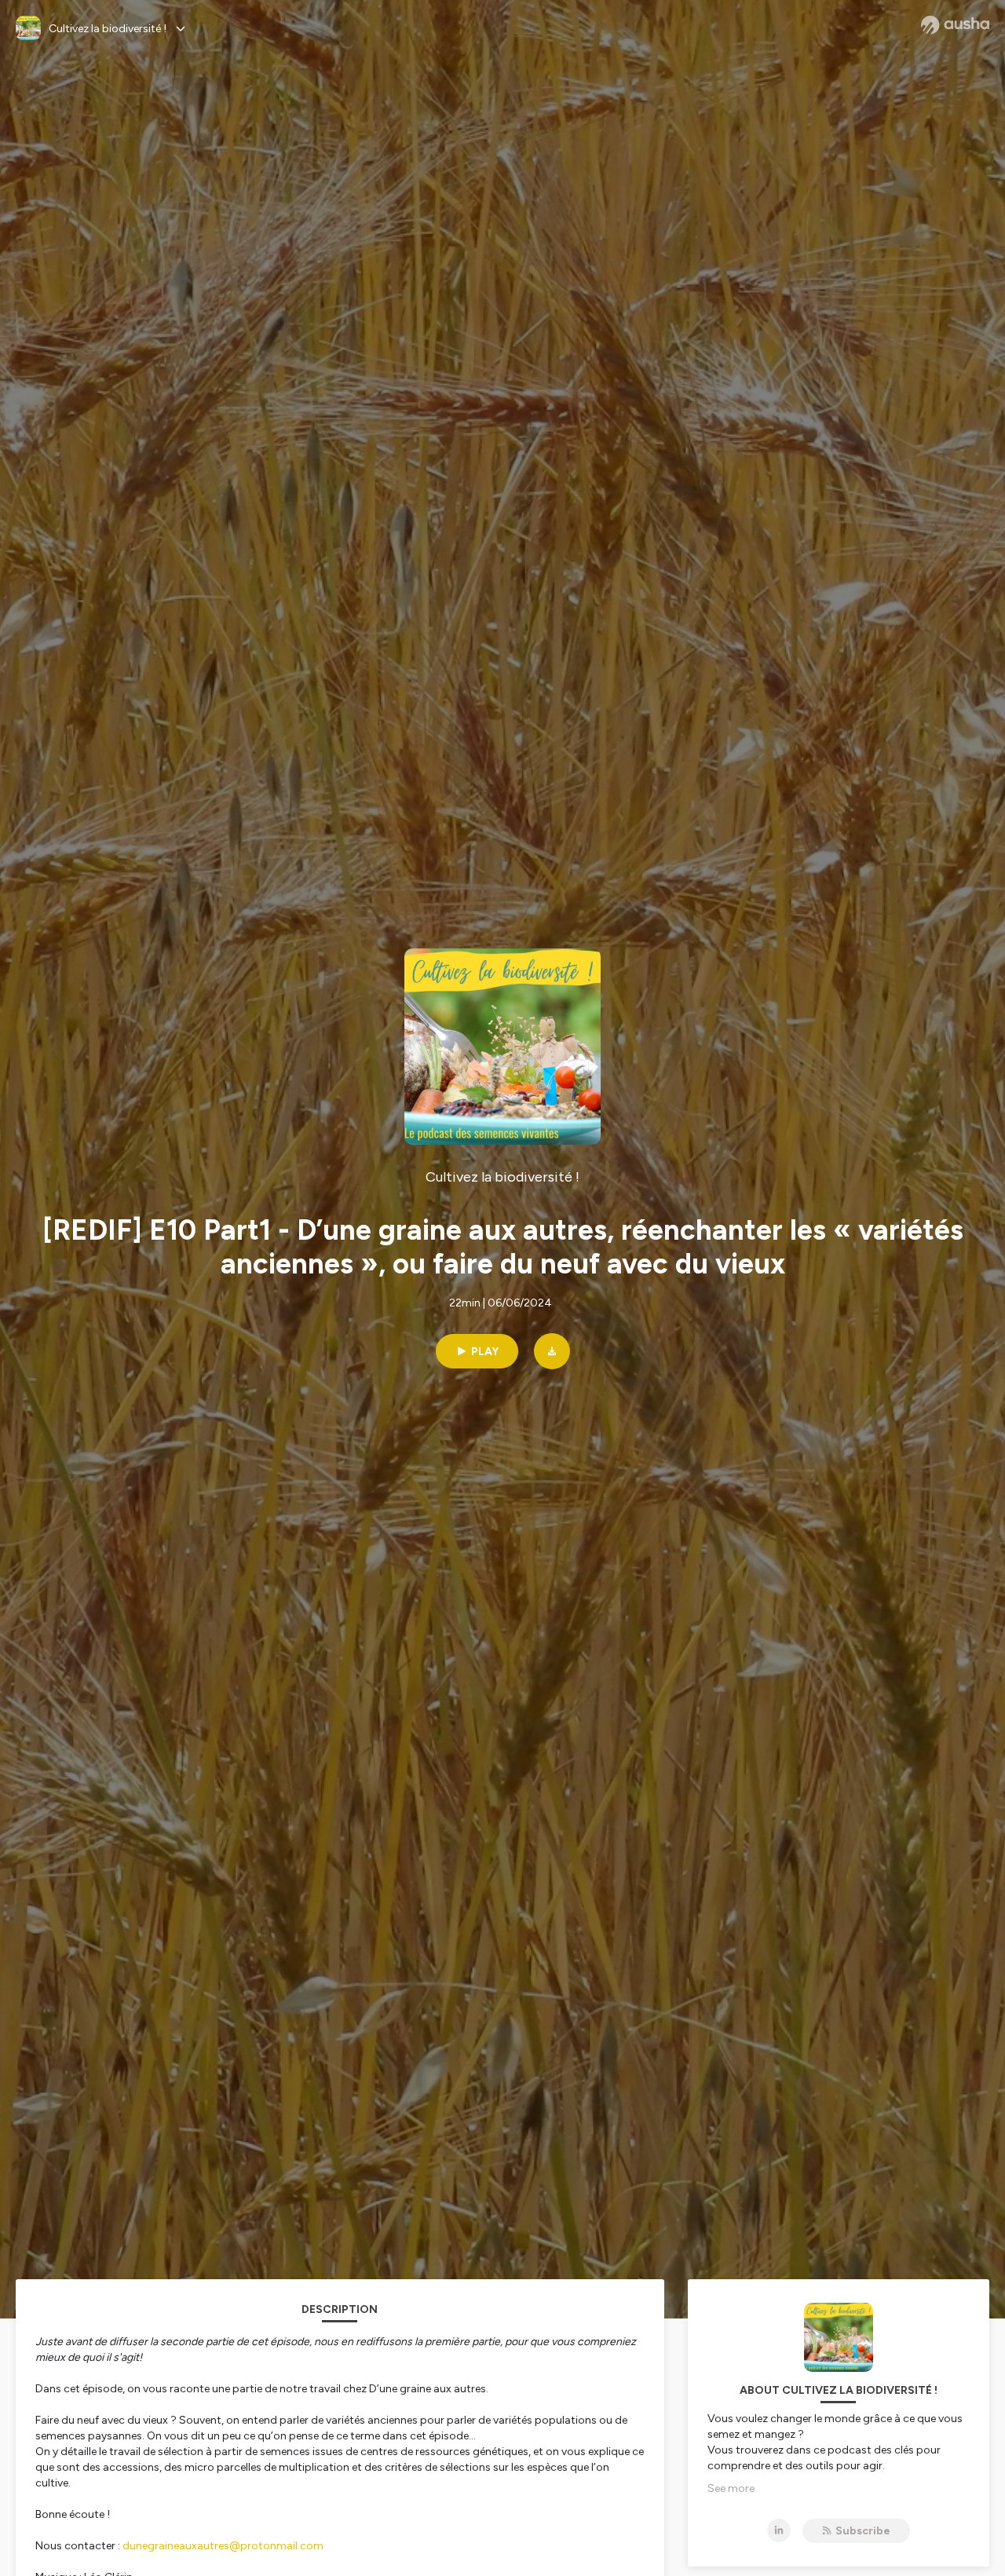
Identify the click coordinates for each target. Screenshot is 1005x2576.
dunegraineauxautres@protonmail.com (223, 2546)
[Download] (552, 1351)
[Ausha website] (955, 25)
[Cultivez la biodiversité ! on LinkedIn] (779, 2530)
